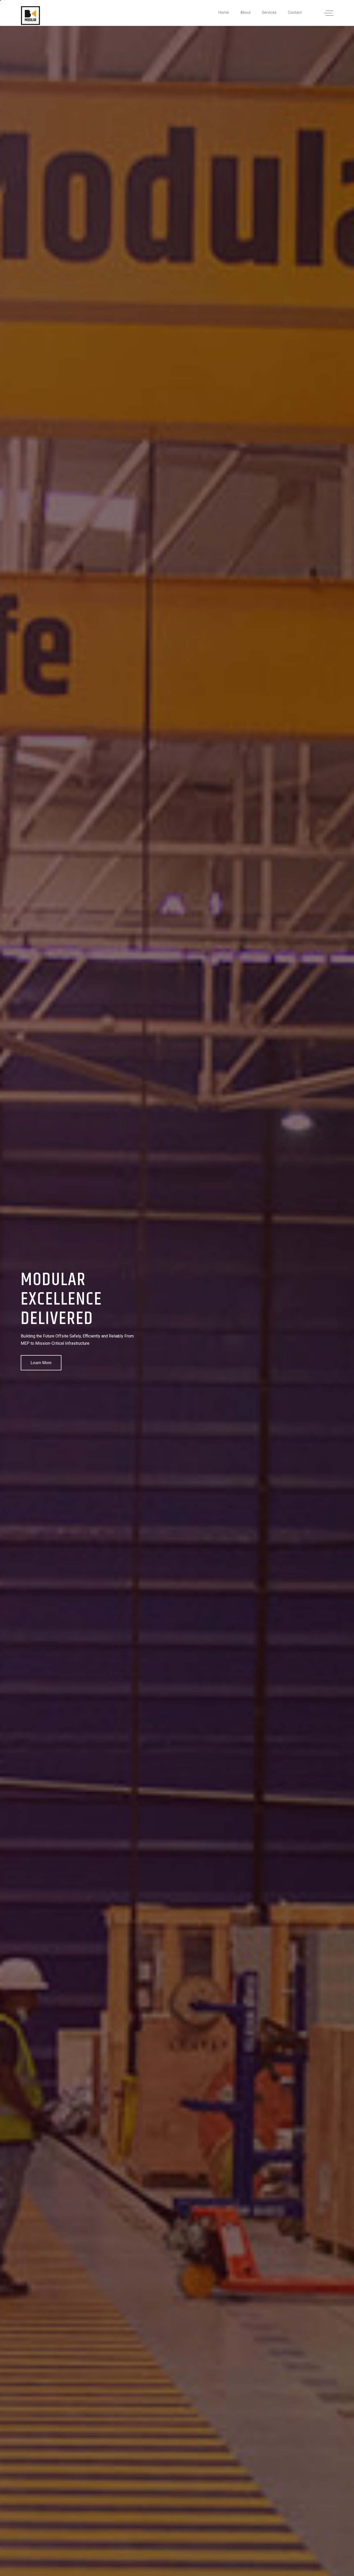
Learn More (41, 1363)
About (245, 12)
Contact (295, 12)
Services (269, 12)
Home (224, 12)
